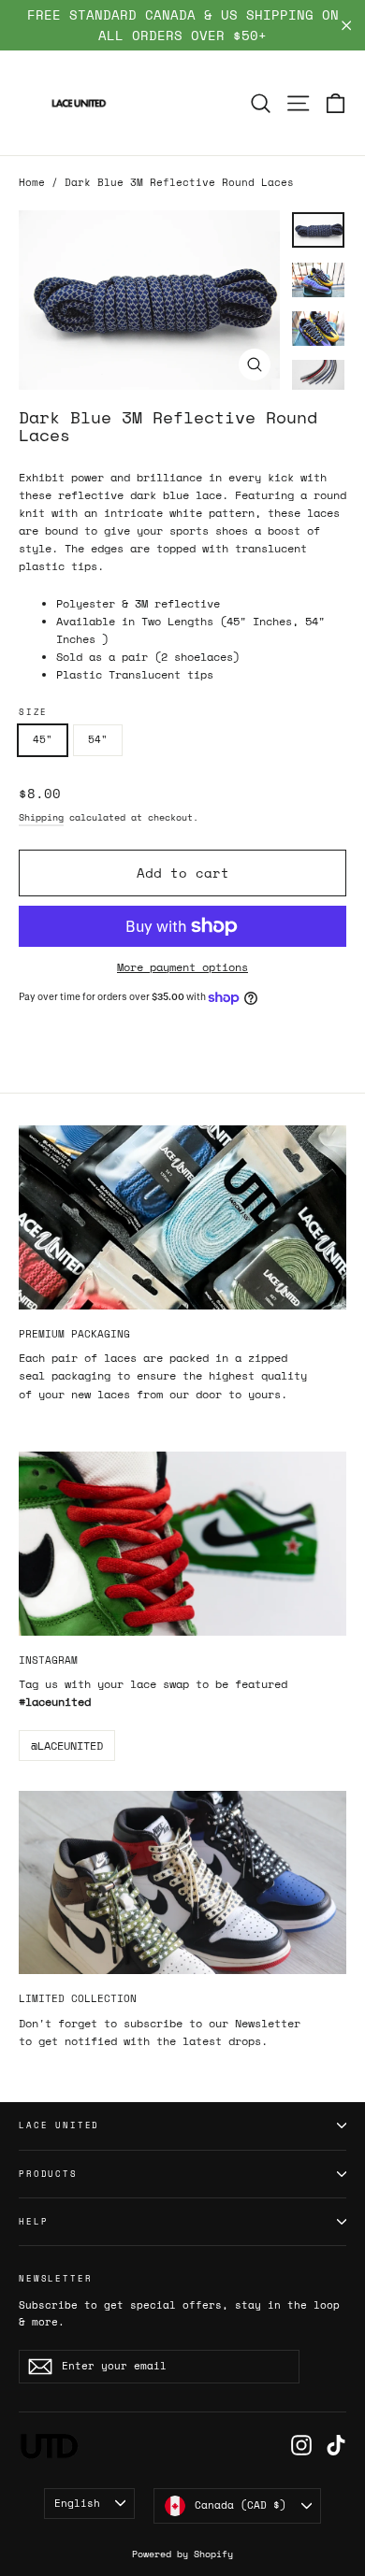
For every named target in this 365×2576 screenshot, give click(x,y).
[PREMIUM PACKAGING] (182, 1217)
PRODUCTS (48, 2174)
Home (32, 182)
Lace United (59, 2125)
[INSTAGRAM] (182, 1544)
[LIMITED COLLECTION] (182, 1883)
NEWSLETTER (55, 2278)
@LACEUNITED (67, 1746)
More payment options (182, 967)
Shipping (41, 817)
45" (43, 739)
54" (98, 739)
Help (33, 2221)
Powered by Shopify (182, 2554)
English (77, 2503)
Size (33, 712)
